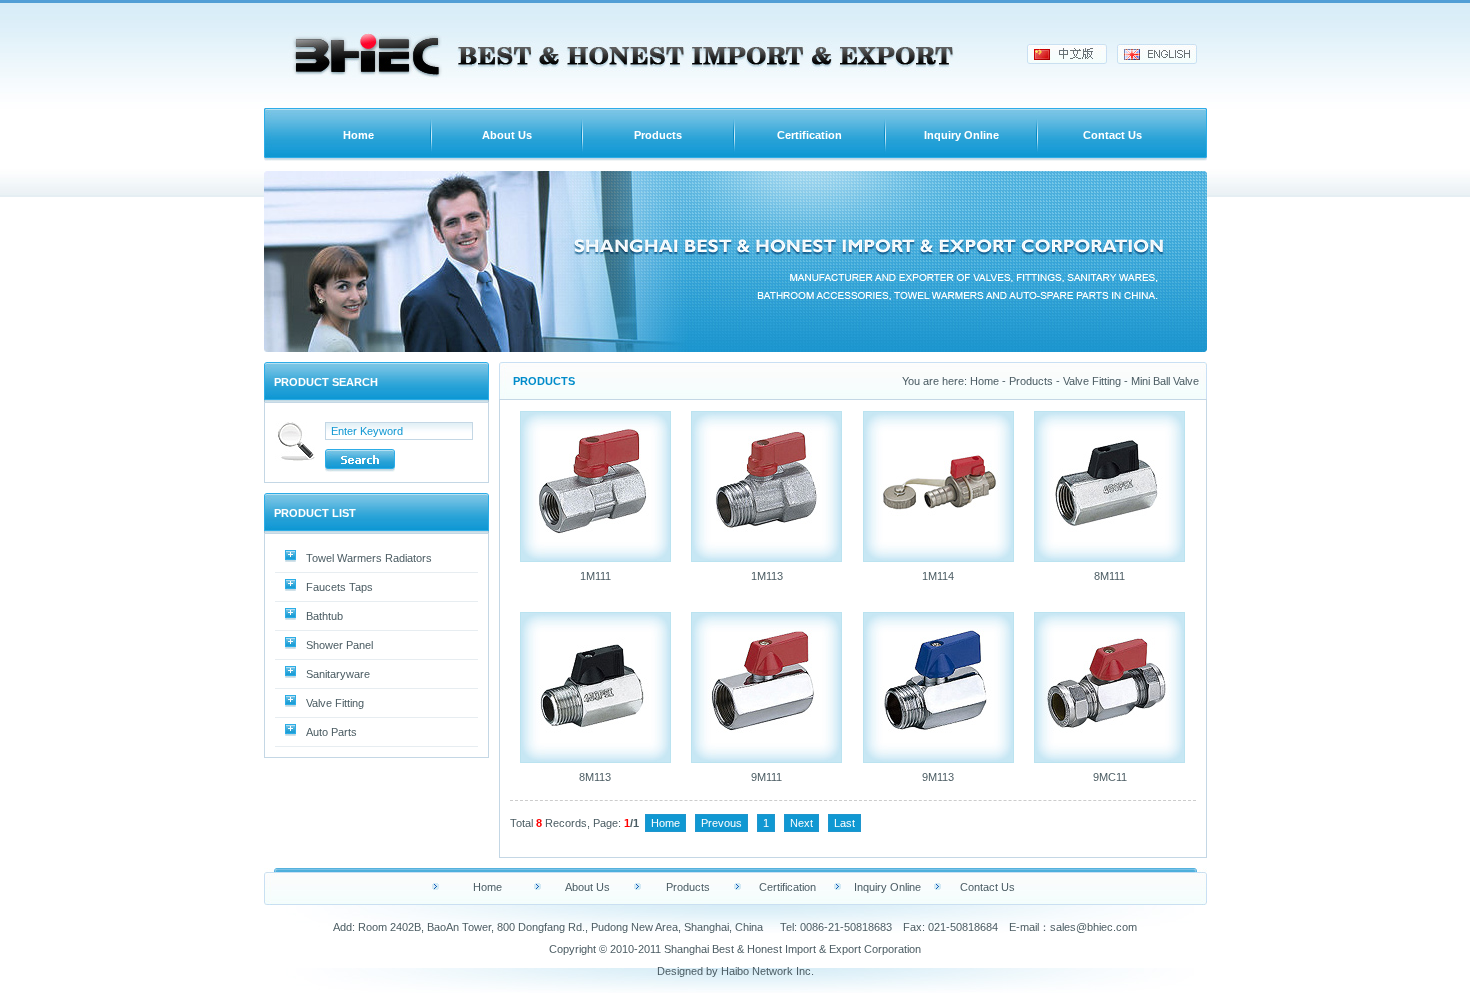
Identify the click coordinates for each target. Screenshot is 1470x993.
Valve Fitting (335, 703)
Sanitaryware (338, 674)
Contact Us (1112, 135)
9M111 (766, 777)
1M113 (767, 576)
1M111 (595, 576)
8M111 (1109, 576)
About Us (507, 135)
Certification (809, 135)
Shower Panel (339, 645)
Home (358, 135)
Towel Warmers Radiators (369, 558)
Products (658, 135)
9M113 (938, 777)
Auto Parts (331, 732)
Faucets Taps (339, 587)
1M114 (938, 576)
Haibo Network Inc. (767, 971)
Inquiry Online (961, 135)
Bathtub (324, 616)
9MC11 (1110, 777)
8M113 (595, 777)
